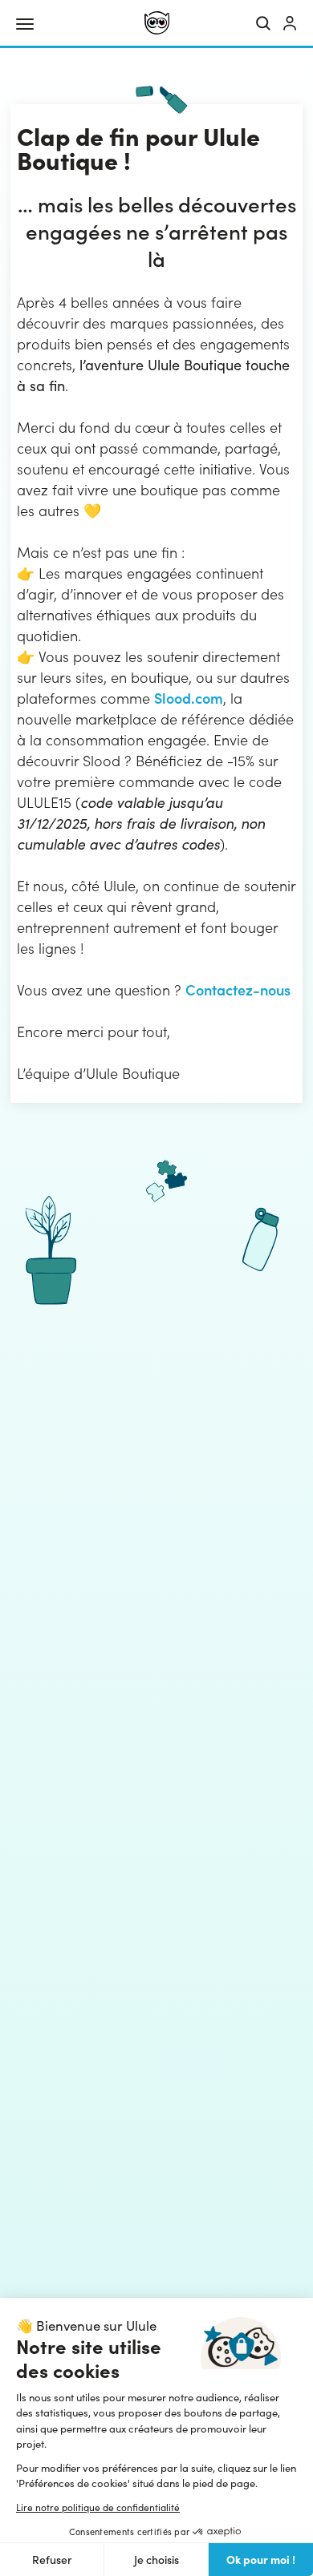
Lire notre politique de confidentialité (98, 2507)
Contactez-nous (238, 989)
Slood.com (189, 698)
